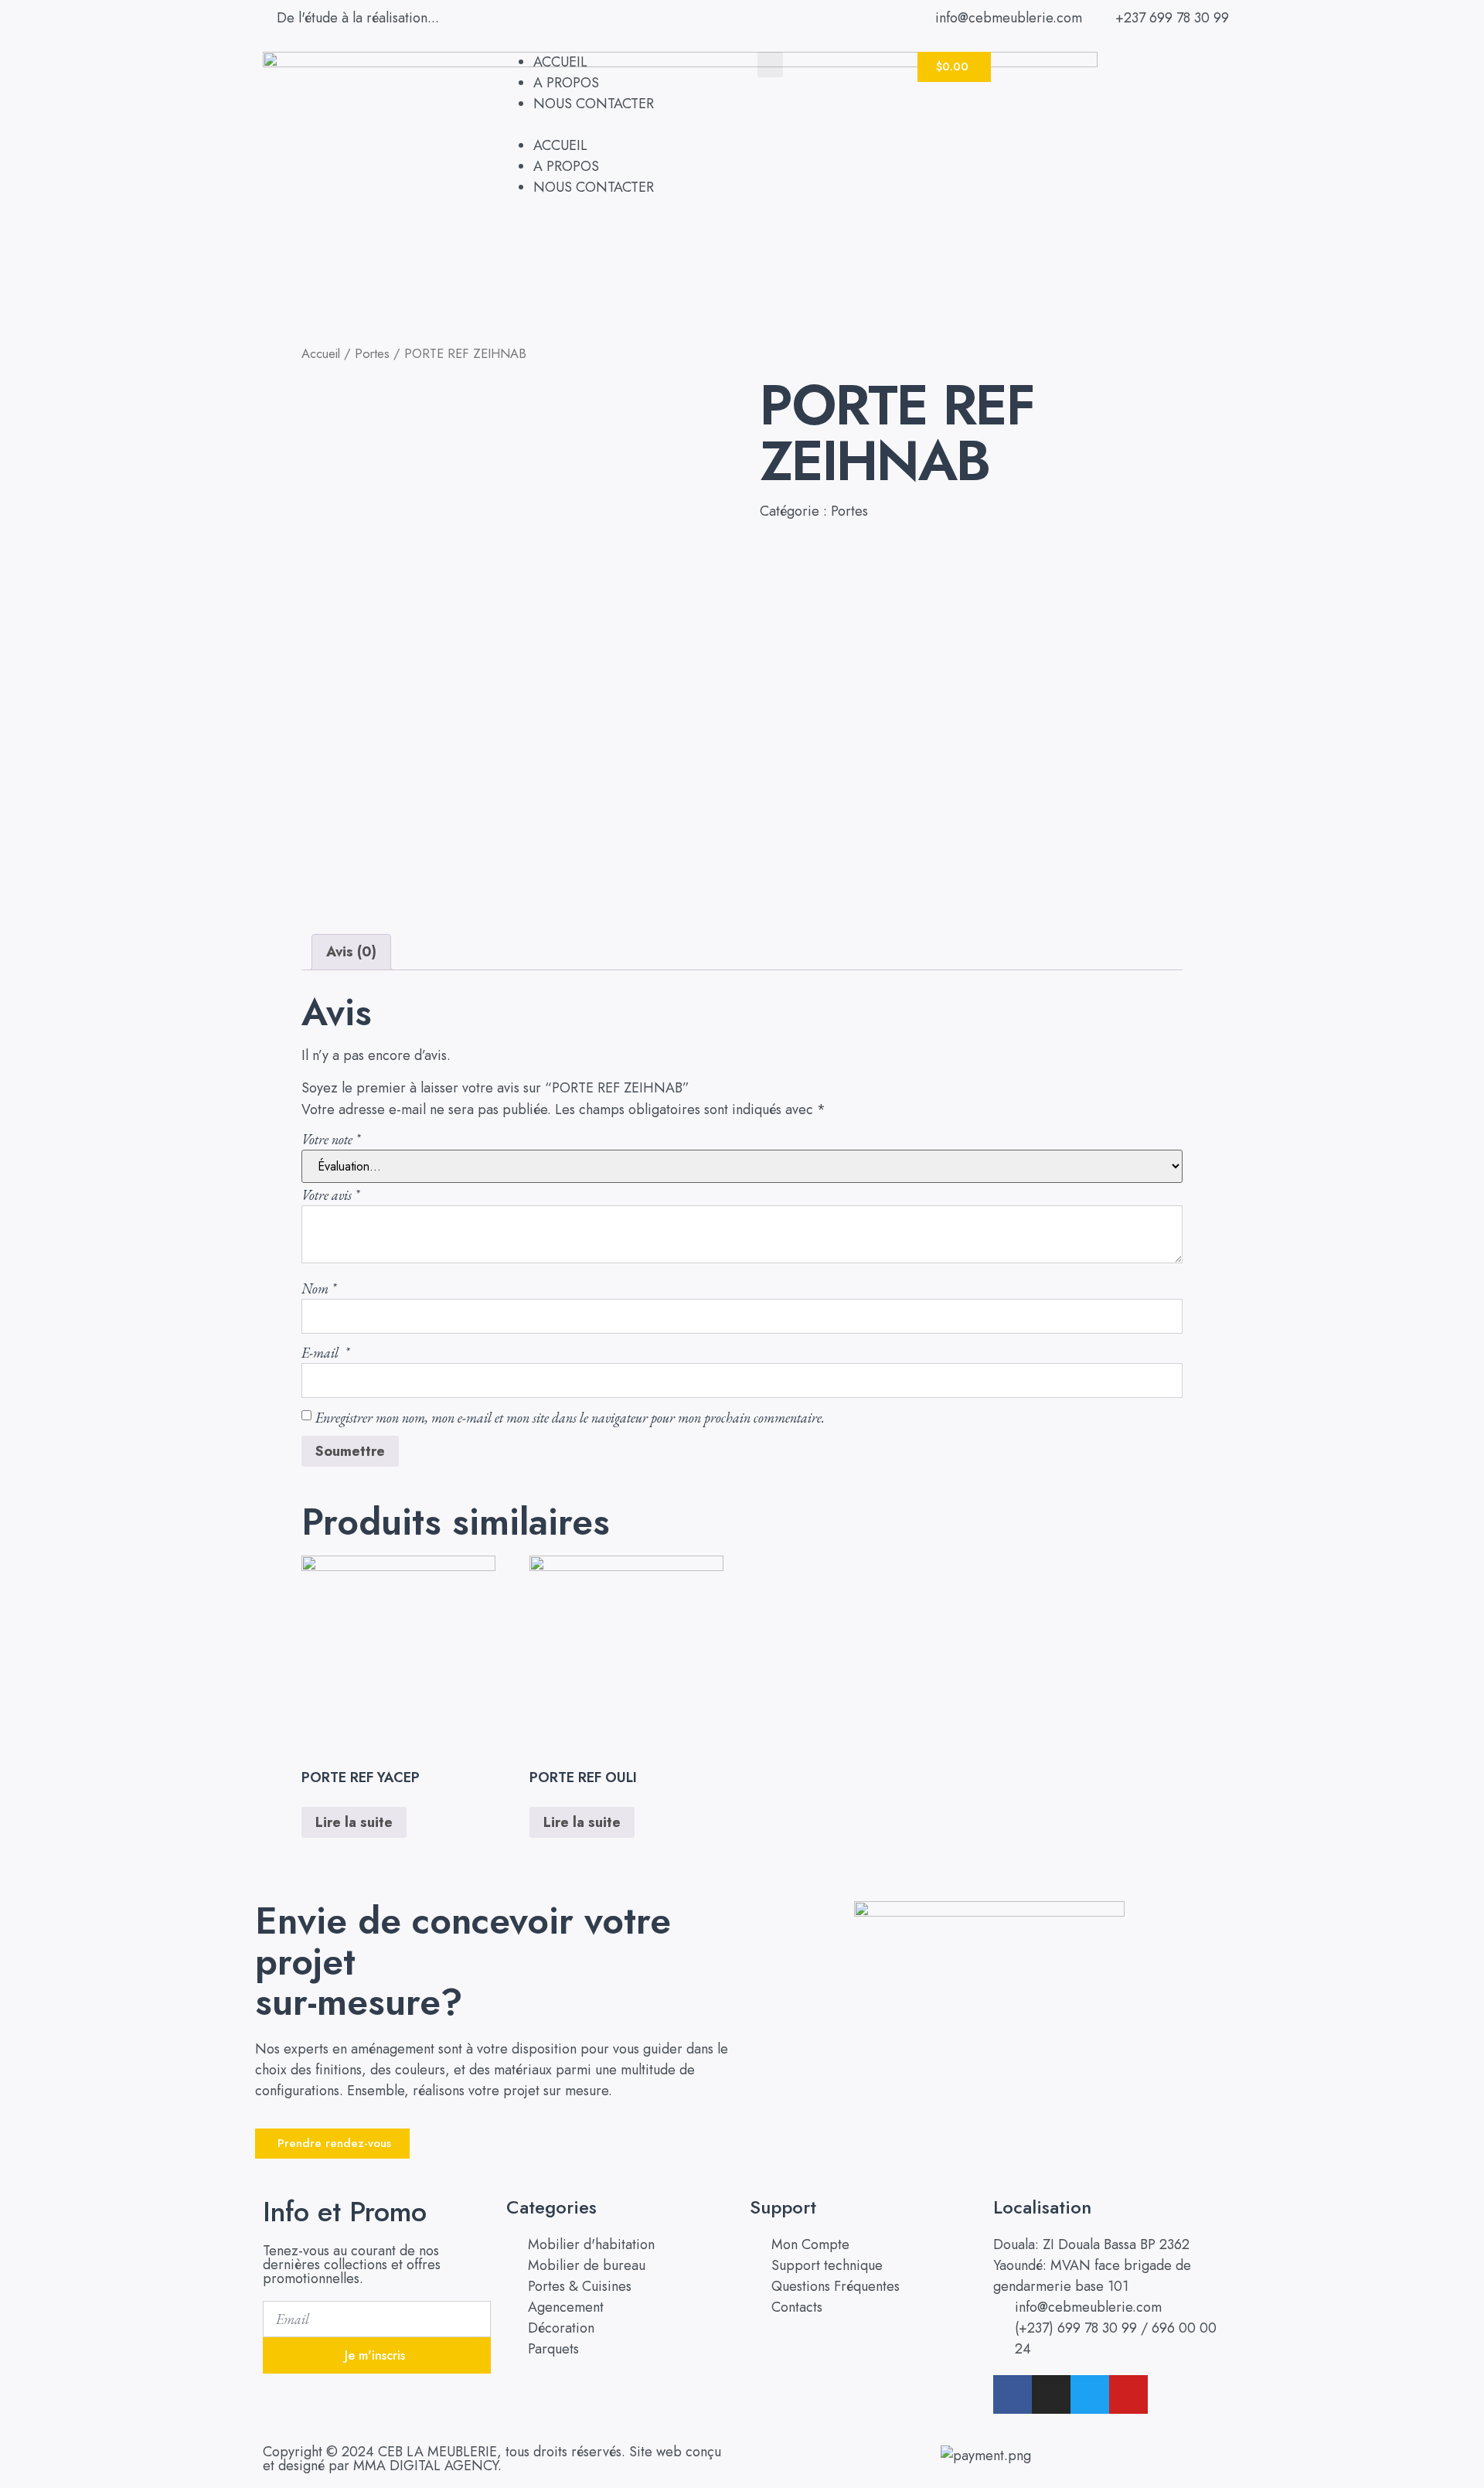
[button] (614, 125)
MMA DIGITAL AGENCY (425, 2466)
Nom (319, 1288)
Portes (372, 353)
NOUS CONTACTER (594, 104)
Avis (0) (351, 952)
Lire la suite (354, 1822)
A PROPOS (566, 83)
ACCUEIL (560, 62)
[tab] (351, 952)
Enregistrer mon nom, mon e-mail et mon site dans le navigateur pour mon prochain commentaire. (570, 1418)
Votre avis (330, 1195)
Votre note (331, 1139)
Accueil (321, 353)
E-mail (325, 1353)
